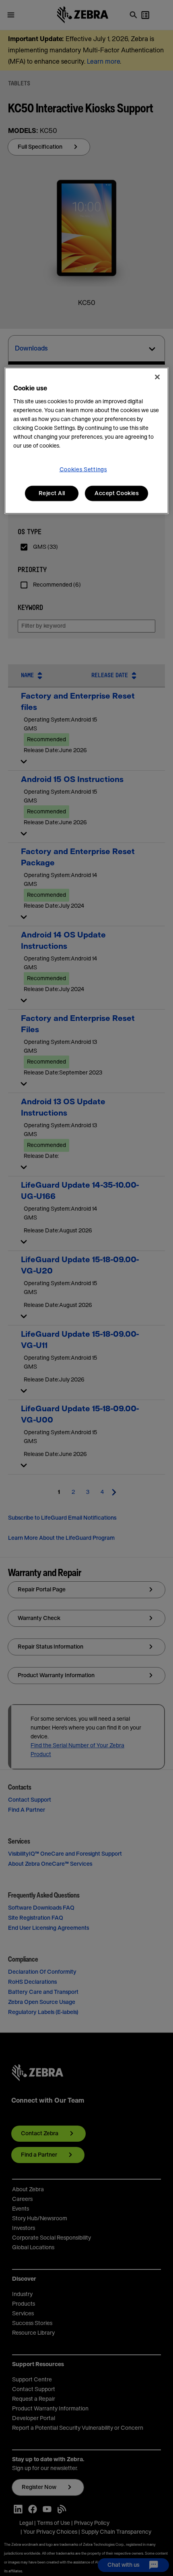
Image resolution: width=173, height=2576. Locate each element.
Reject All (52, 494)
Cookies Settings (83, 470)
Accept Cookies (116, 494)
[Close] (157, 377)
